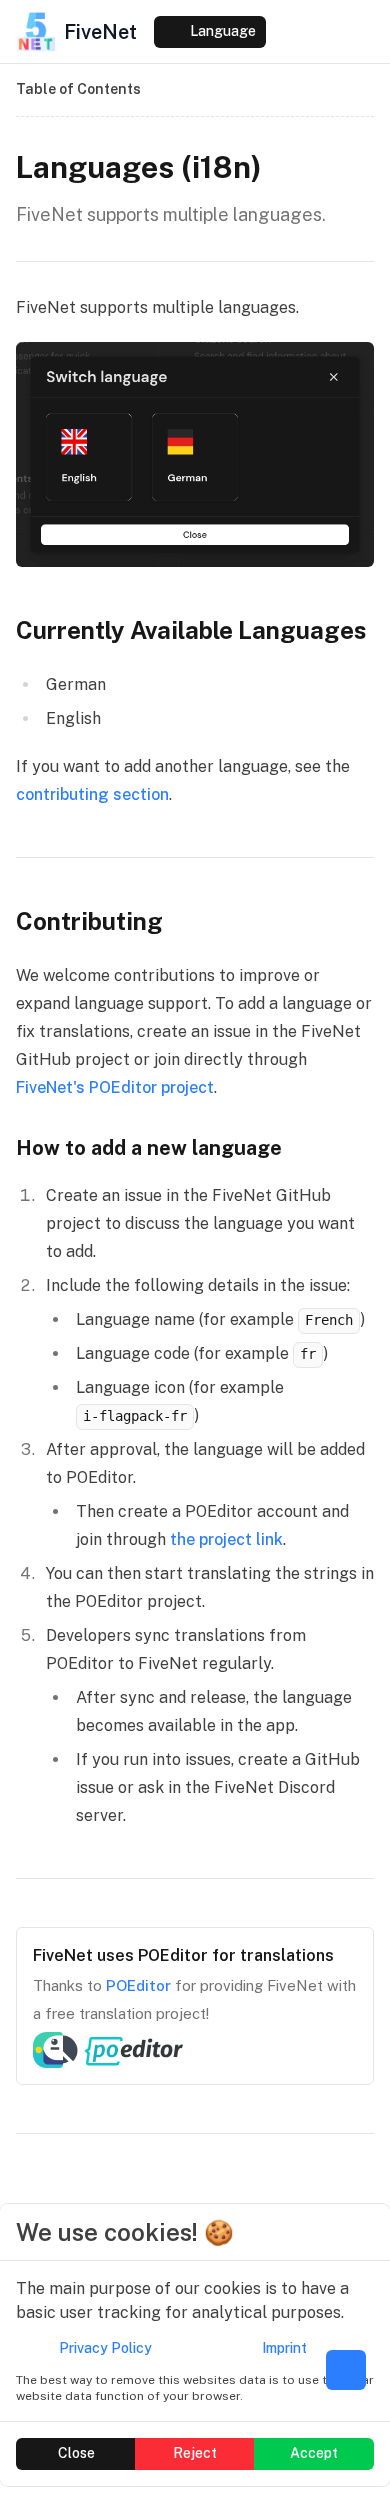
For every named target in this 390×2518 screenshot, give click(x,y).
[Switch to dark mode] (288, 32)
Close (76, 2453)
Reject (195, 2453)
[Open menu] (364, 32)
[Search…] (132, 32)
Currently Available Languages (191, 630)
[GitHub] (326, 32)
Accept (314, 2453)
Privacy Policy (105, 2348)
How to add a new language (149, 1148)
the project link (226, 1539)
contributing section (92, 794)
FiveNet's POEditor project (115, 1087)
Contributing (89, 921)
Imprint (284, 2348)
